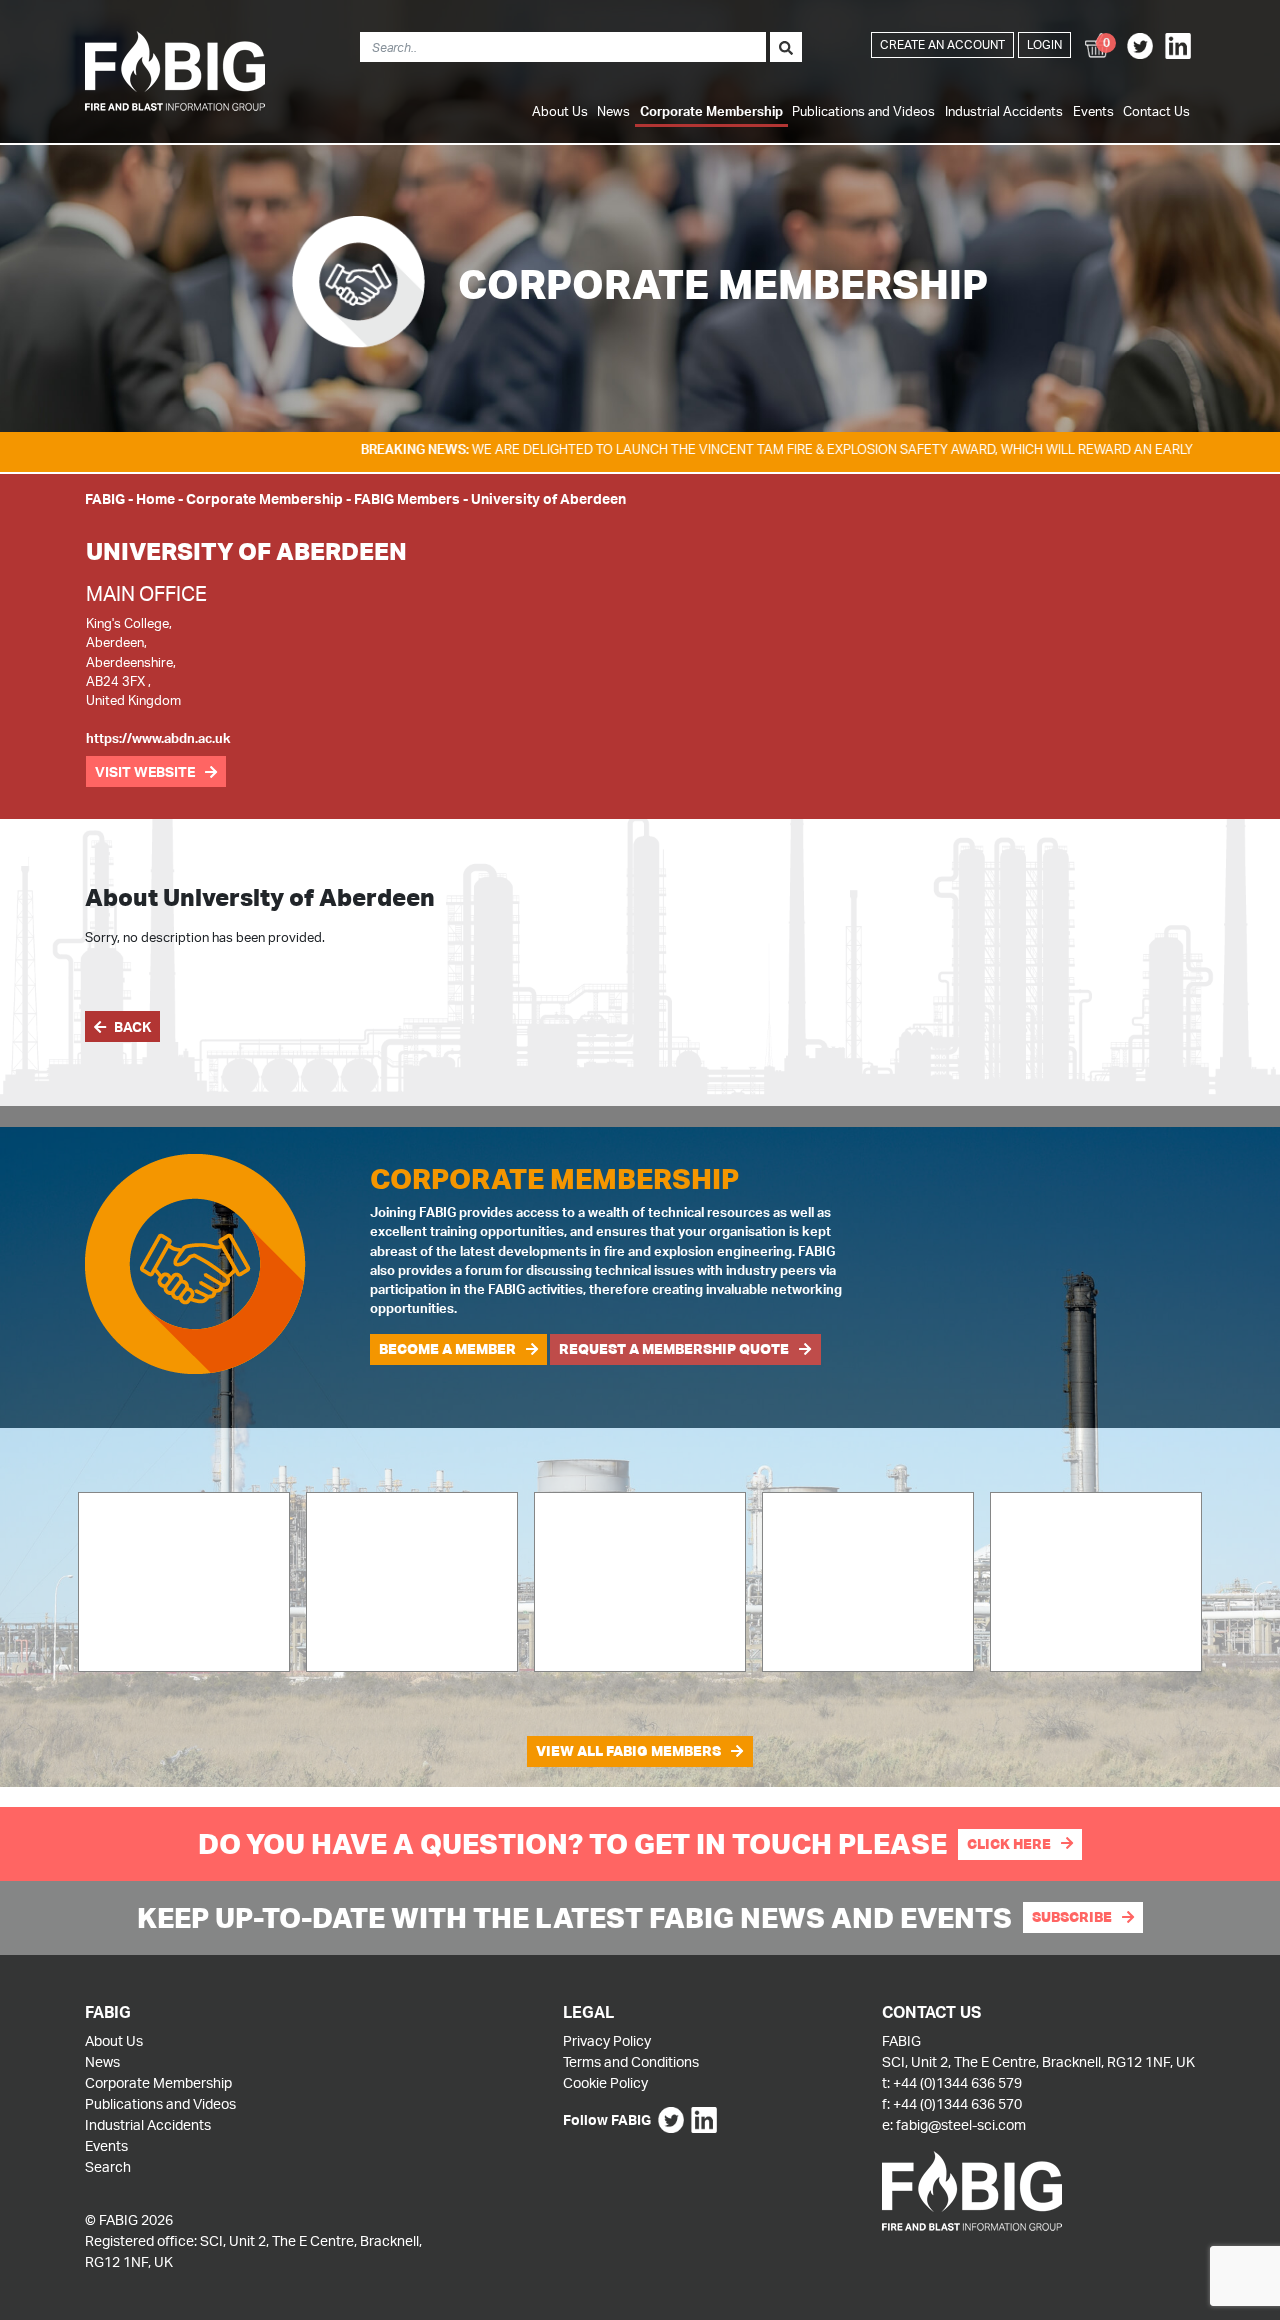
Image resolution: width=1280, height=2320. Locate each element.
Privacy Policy (607, 2040)
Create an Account (942, 44)
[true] (786, 47)
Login (1044, 44)
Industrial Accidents (1004, 111)
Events (1093, 111)
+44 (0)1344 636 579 (957, 2082)
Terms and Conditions (631, 2061)
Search (108, 2166)
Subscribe (1072, 1917)
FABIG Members (407, 498)
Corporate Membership (711, 111)
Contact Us (1156, 111)
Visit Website (145, 771)
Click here (1009, 1844)
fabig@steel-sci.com (961, 2124)
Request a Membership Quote (674, 1349)
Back (132, 1026)
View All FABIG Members (628, 1751)
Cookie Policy (605, 2082)
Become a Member (447, 1349)
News (613, 111)
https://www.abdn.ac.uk (158, 738)
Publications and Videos (863, 111)
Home (155, 498)
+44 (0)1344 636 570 (957, 2103)
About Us (560, 111)
